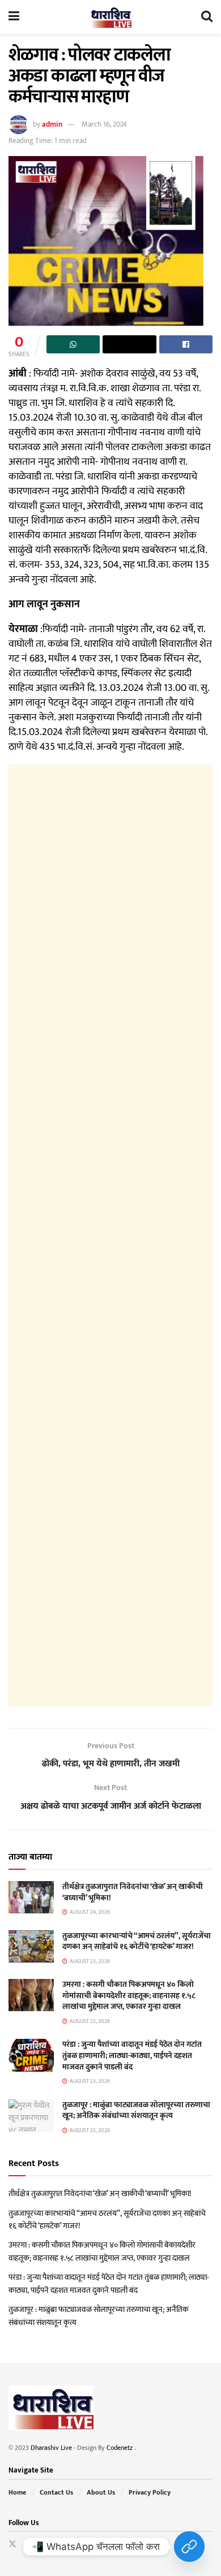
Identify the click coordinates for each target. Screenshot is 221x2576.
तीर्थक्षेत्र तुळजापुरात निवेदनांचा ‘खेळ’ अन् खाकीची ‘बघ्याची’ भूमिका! (133, 1892)
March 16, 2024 (104, 124)
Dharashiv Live (51, 2448)
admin (52, 124)
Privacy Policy (150, 2492)
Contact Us (56, 2492)
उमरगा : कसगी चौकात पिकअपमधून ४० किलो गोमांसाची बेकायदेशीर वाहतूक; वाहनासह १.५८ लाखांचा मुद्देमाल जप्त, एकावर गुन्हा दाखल (129, 1995)
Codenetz (120, 2448)
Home (17, 2492)
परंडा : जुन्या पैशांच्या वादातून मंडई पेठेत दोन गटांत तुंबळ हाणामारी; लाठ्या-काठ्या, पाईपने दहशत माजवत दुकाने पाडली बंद (132, 2055)
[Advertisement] (110, 1235)
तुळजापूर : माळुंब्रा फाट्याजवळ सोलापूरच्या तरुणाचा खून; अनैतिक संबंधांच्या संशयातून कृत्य (136, 2110)
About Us (101, 2492)
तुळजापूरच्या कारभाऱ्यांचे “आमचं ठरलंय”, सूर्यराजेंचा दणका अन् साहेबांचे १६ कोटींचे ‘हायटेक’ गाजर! (137, 1941)
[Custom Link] (189, 2547)
